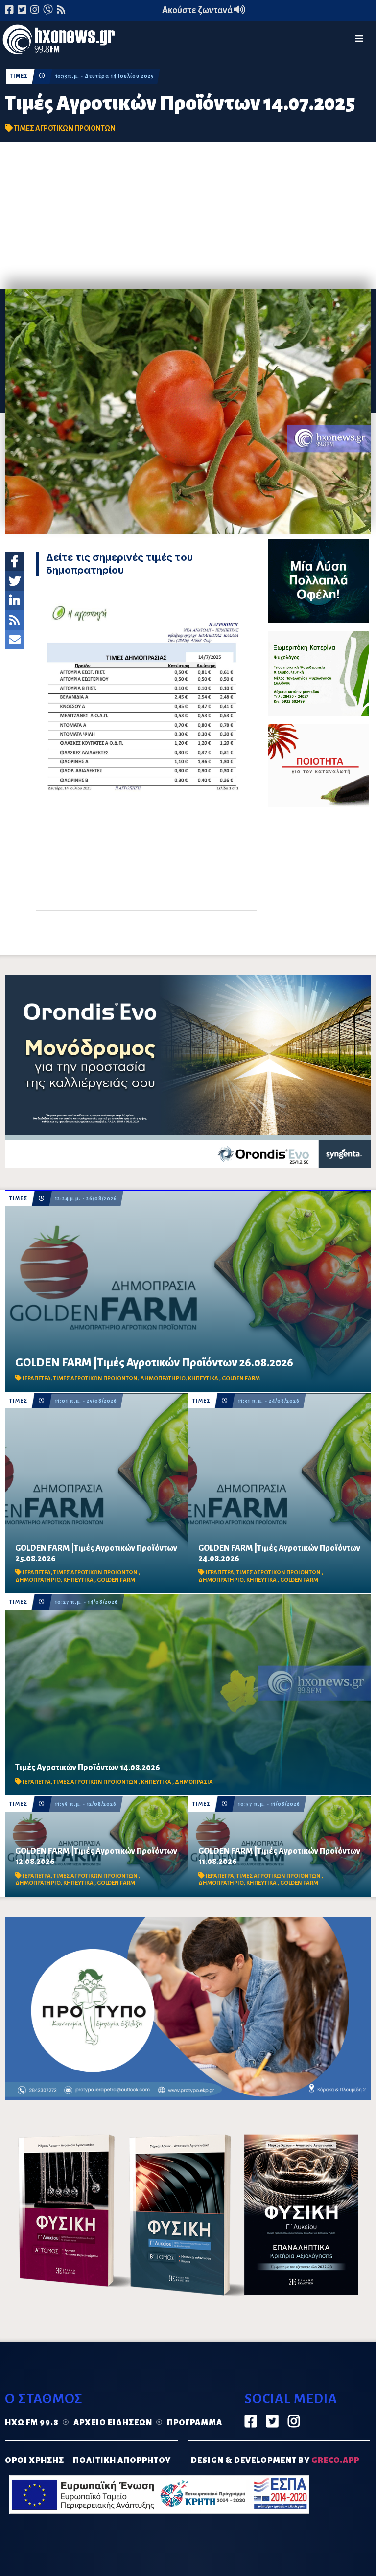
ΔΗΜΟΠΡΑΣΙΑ (194, 1782)
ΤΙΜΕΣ (19, 76)
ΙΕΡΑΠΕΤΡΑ (37, 1378)
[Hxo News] (59, 42)
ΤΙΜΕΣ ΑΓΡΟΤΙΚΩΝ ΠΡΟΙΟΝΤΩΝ (65, 128)
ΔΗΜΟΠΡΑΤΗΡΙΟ (163, 1378)
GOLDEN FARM (241, 1378)
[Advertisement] (188, 215)
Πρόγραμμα (195, 2423)
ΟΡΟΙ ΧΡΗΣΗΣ (35, 2461)
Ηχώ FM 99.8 (32, 2423)
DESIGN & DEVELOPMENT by (275, 2461)
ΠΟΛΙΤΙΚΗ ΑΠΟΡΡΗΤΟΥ (122, 2461)
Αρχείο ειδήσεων (113, 2423)
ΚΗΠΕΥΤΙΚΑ (204, 1378)
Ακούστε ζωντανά (198, 10)
